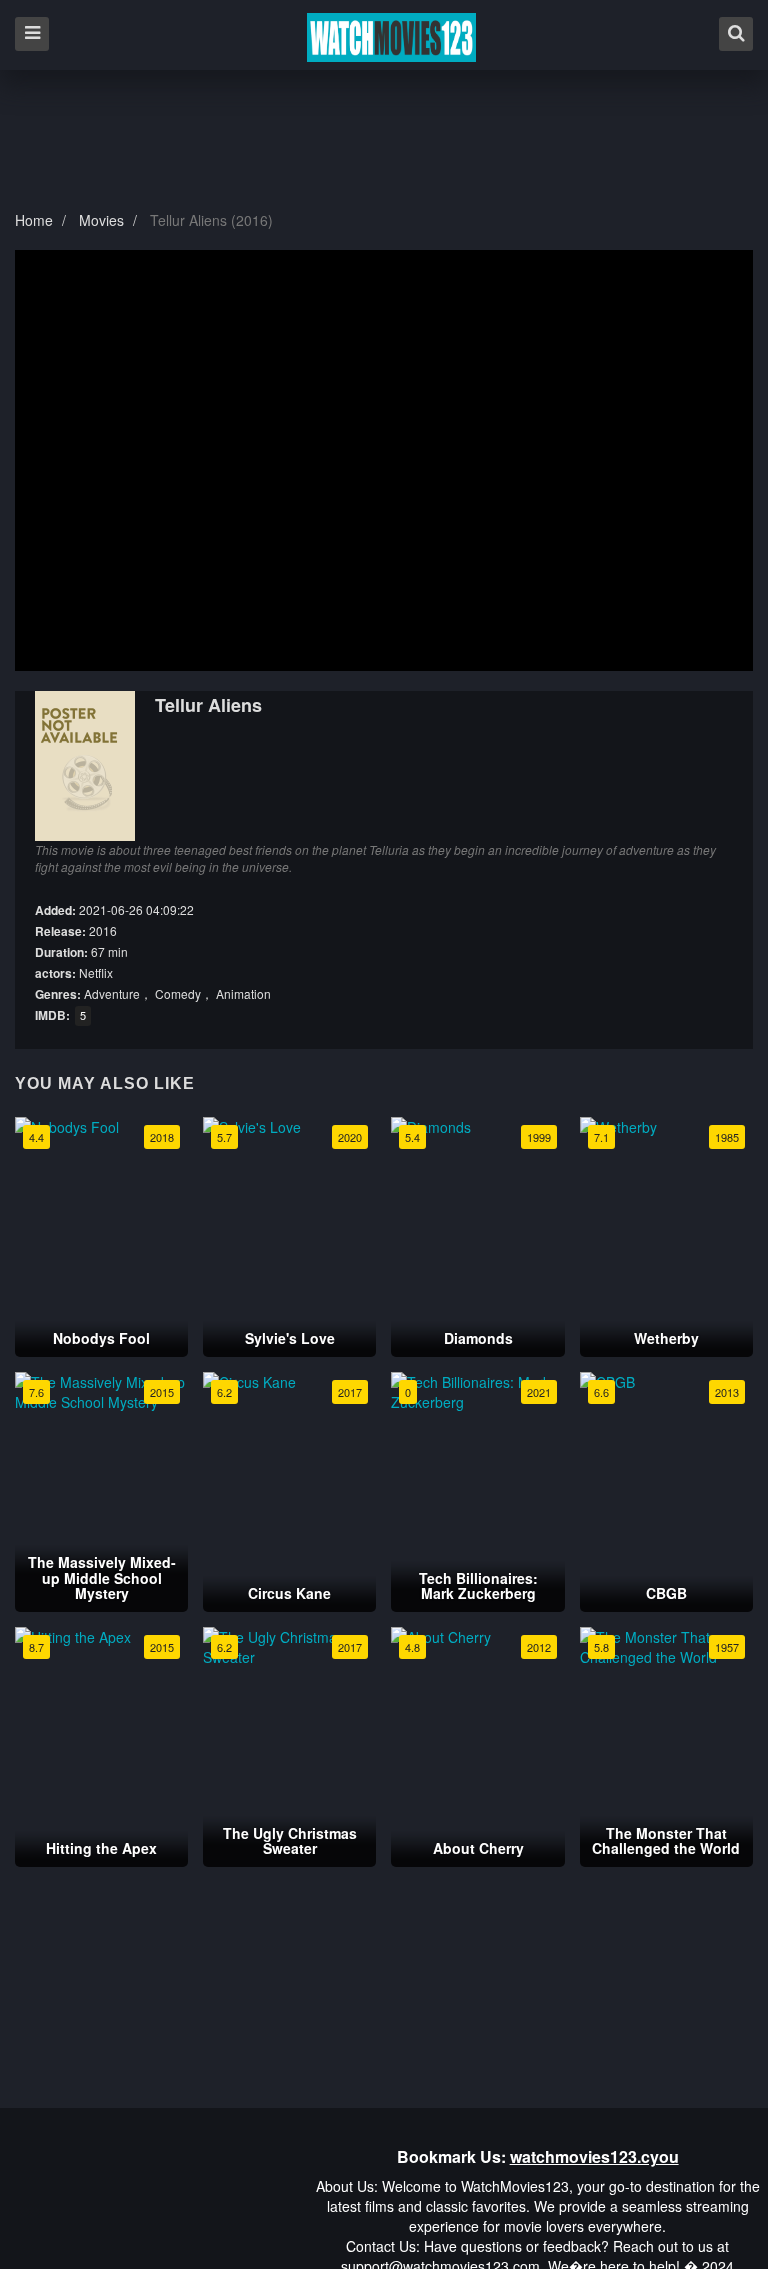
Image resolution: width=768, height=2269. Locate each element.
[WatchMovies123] (391, 38)
